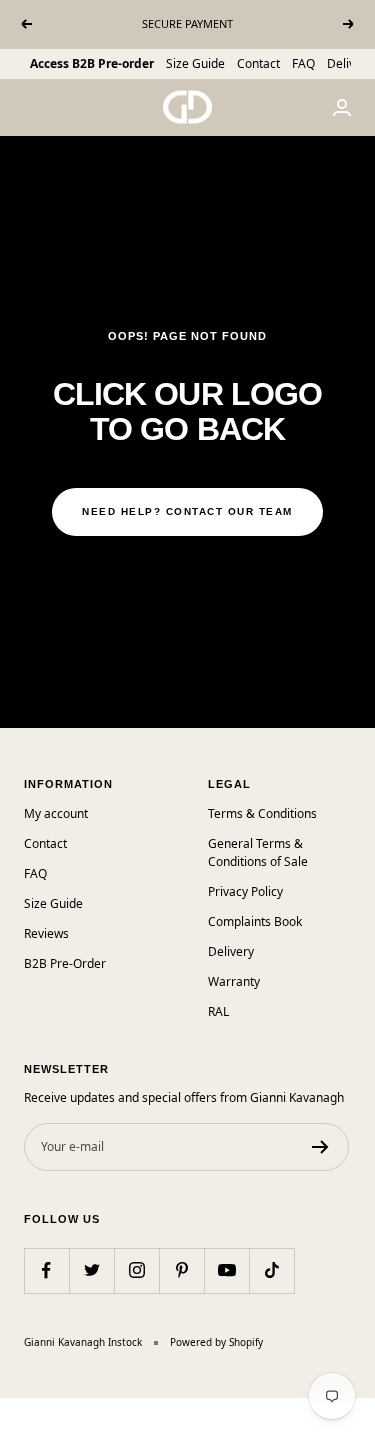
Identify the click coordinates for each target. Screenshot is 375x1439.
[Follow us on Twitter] (91, 1270)
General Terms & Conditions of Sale (258, 852)
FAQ (303, 63)
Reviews (46, 933)
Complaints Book (255, 921)
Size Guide (195, 63)
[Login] (342, 107)
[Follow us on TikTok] (271, 1270)
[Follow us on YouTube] (226, 1270)
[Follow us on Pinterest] (181, 1270)
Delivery (350, 63)
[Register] (320, 1147)
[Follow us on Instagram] (136, 1270)
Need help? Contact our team (187, 511)
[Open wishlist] (15, 1409)
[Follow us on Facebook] (46, 1270)
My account (56, 813)
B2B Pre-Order (65, 963)
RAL (218, 1011)
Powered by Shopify (216, 1342)
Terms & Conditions (262, 813)
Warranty (234, 981)
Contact (258, 63)
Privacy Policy (245, 891)
